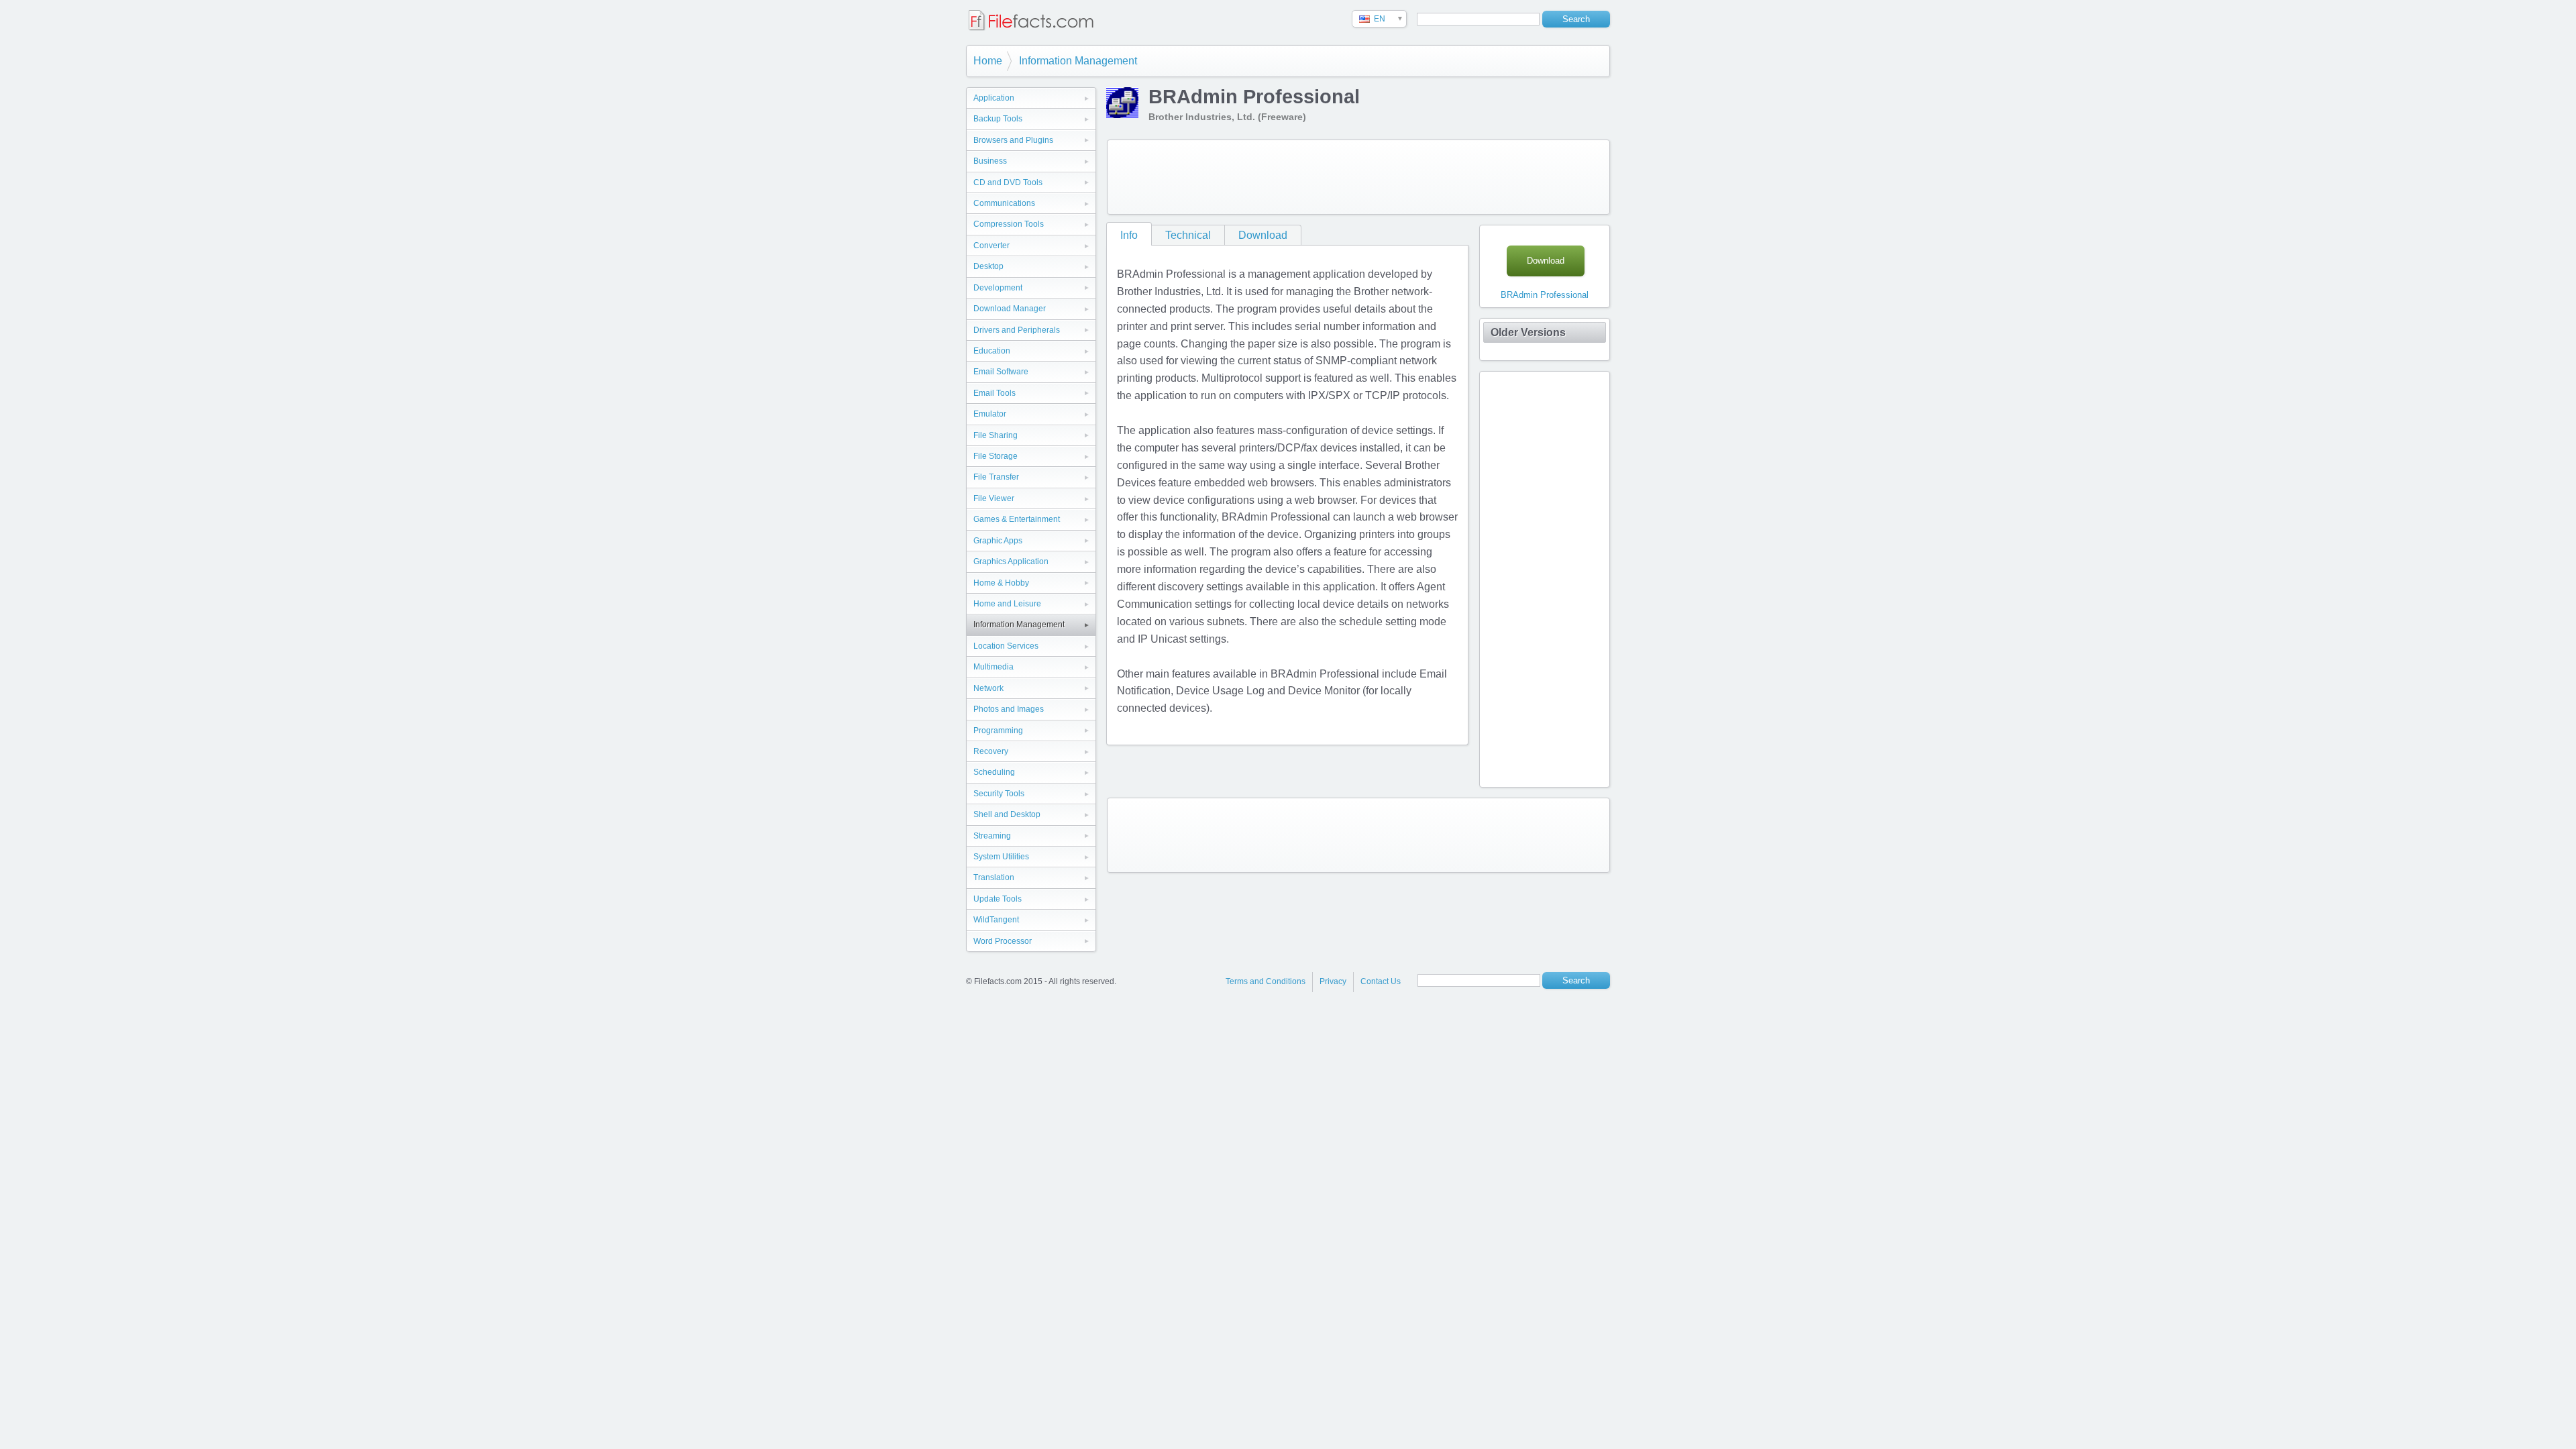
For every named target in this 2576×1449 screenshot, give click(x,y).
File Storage (996, 456)
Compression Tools (1009, 224)
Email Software (1001, 372)
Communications (1004, 203)
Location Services (1006, 646)
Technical (1188, 235)
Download (1263, 235)
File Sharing (996, 435)
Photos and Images (1009, 709)
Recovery (991, 751)
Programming (998, 731)
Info (1129, 235)
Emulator (990, 414)
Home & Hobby (1001, 583)
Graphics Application (1011, 561)
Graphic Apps (998, 541)
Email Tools (995, 393)
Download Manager (1010, 309)
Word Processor (1003, 941)
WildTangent (996, 920)
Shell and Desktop (1007, 814)
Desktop (988, 266)
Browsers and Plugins (1013, 140)
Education (992, 351)
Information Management (1078, 61)
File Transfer (996, 477)
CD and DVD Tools (1008, 182)
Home (988, 61)
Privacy (1333, 981)
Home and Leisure (1007, 604)
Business (990, 161)
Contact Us (1381, 981)
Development (998, 288)
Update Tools (998, 899)
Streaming (992, 836)
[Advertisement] (1358, 177)
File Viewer (994, 498)
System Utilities (1001, 857)
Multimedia (994, 667)
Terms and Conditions (1266, 981)
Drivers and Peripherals (1017, 330)
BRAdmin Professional (1545, 295)
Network (988, 688)
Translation (994, 877)
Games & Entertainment (1017, 519)
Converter (991, 246)
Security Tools (999, 794)
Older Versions (1528, 332)
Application (994, 98)
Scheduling (994, 772)
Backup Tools (998, 119)
